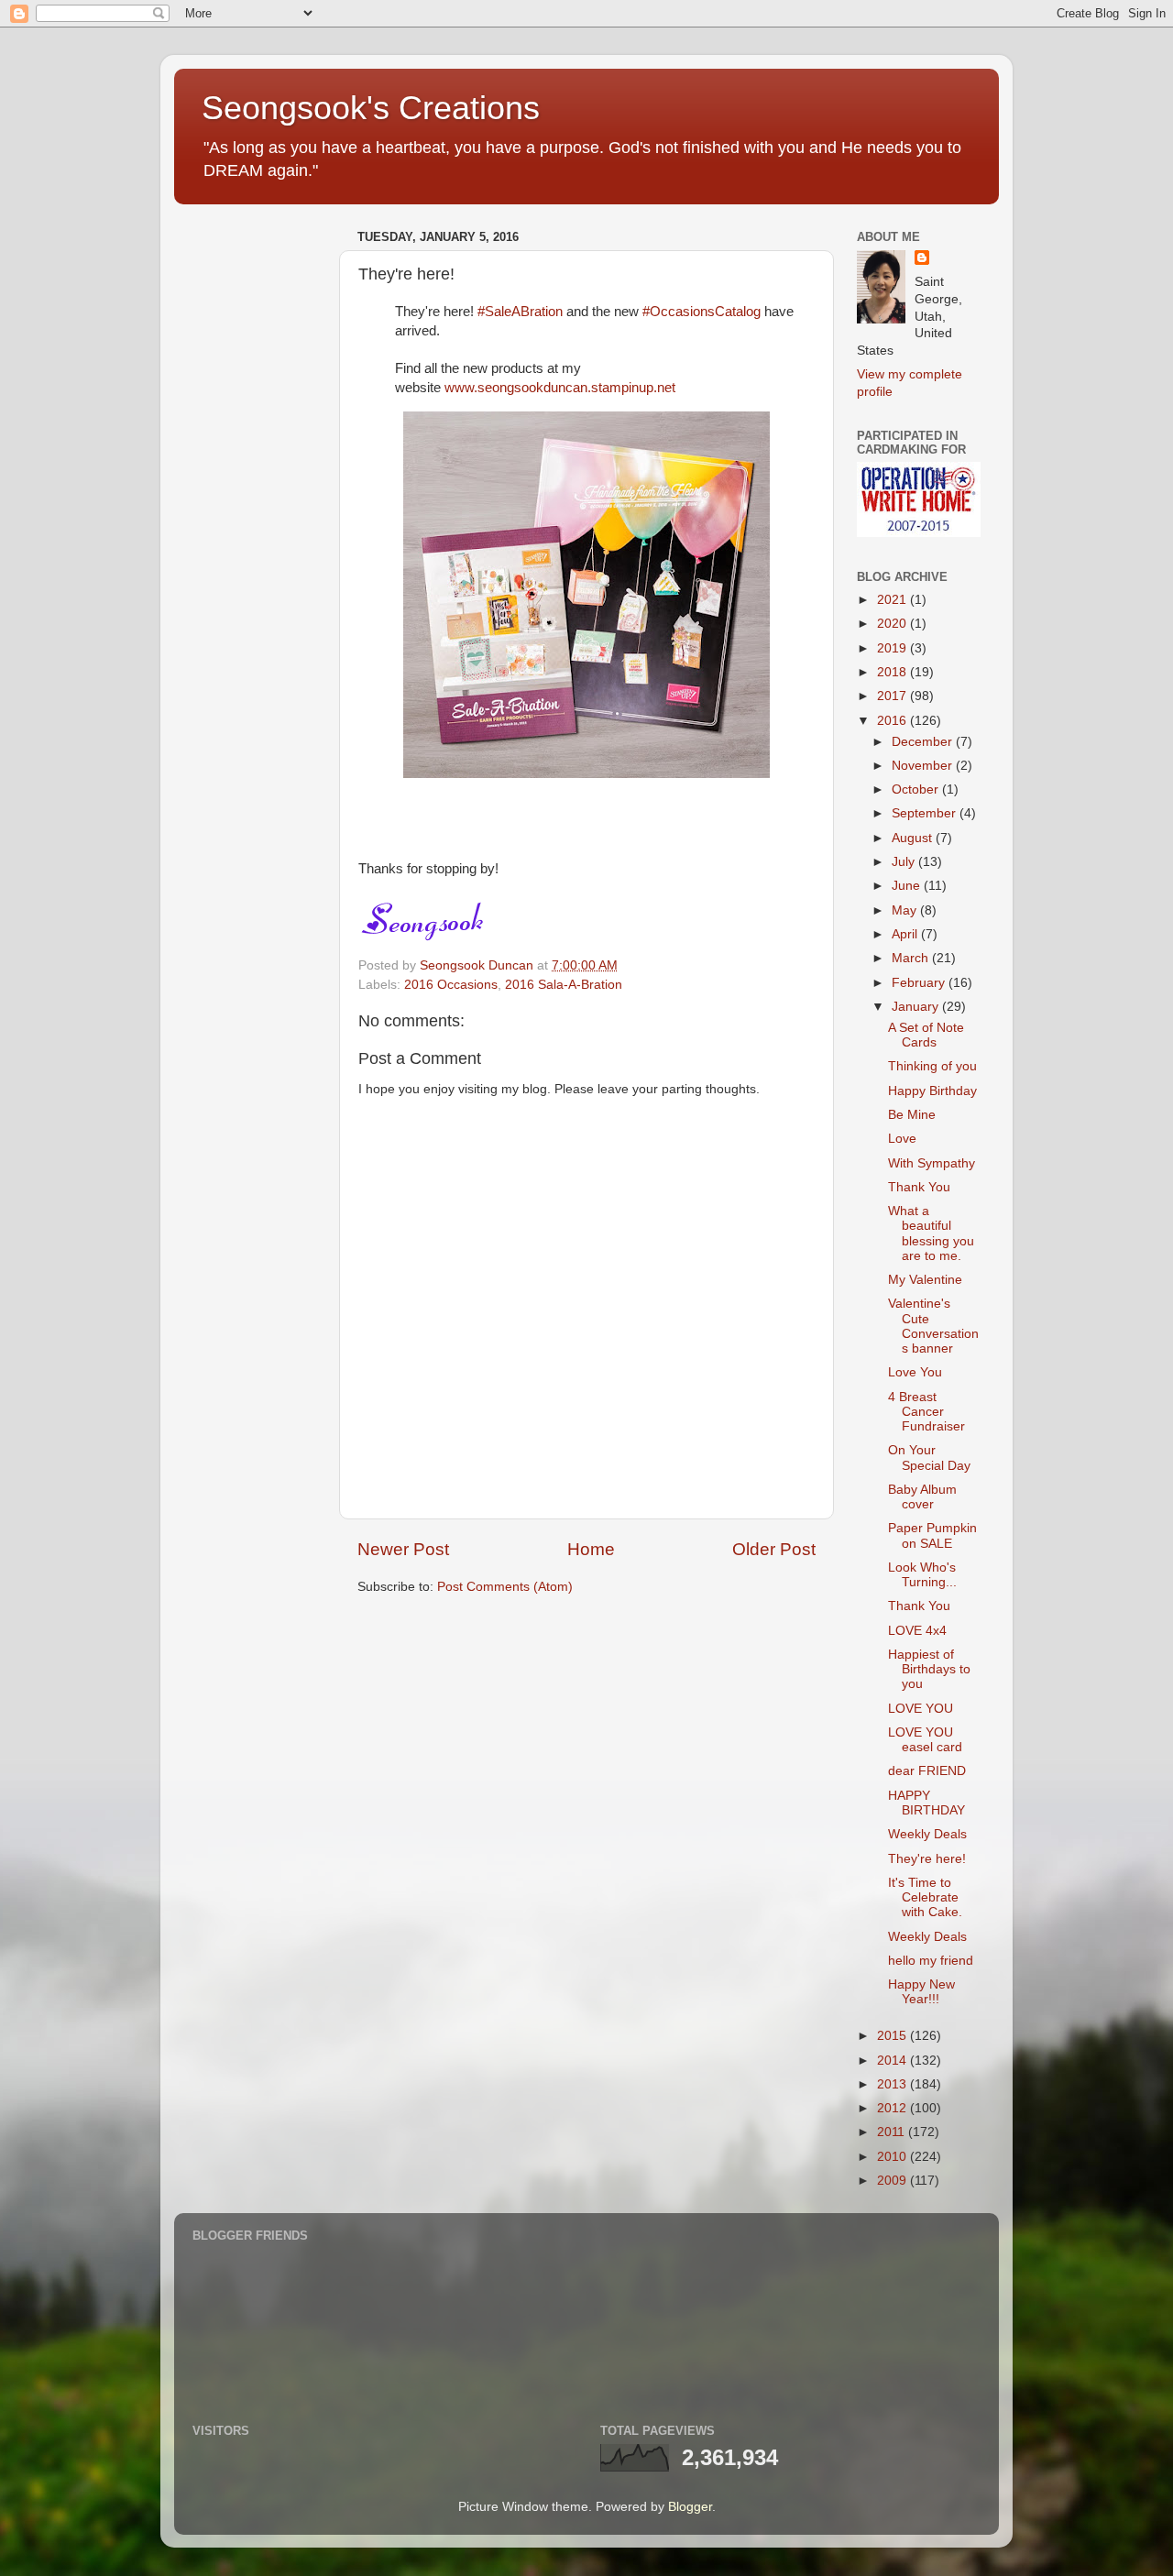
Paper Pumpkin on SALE (932, 1535)
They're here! (927, 1859)
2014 (893, 2061)
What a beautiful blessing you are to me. (931, 1233)
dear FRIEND (927, 1771)
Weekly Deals (927, 1834)
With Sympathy (932, 1163)
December (924, 742)
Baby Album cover (922, 1497)
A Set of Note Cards (926, 1035)
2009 (893, 2181)
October (917, 789)
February (920, 983)
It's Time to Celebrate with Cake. (925, 1897)
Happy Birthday (932, 1091)
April (906, 934)
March (912, 958)
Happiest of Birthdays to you (929, 1669)
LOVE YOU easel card (925, 1740)
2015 (893, 2036)
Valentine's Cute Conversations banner (933, 1326)
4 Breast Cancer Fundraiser (926, 1412)
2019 (893, 648)
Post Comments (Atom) (505, 1587)
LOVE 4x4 (917, 1631)
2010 (893, 2157)
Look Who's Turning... (922, 1575)
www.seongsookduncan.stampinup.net (560, 388)
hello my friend (931, 1961)
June (908, 886)
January (917, 1007)
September (926, 813)
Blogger (690, 2507)
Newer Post (403, 1549)
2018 (893, 672)
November (924, 766)
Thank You (919, 1187)
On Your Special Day (929, 1458)
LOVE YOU (921, 1709)
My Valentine (925, 1280)
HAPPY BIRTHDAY (926, 1803)
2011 (893, 2132)
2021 (893, 600)
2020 (893, 624)
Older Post (774, 1549)
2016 (893, 721)
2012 (893, 2108)
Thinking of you (932, 1066)
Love (902, 1139)
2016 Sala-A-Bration (564, 985)
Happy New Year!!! (921, 1992)
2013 (893, 2084)
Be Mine (912, 1115)
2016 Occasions (451, 985)
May (906, 910)
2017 (893, 696)
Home (591, 1549)
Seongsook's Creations (371, 108)
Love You (915, 1372)
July (905, 862)
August (914, 838)
